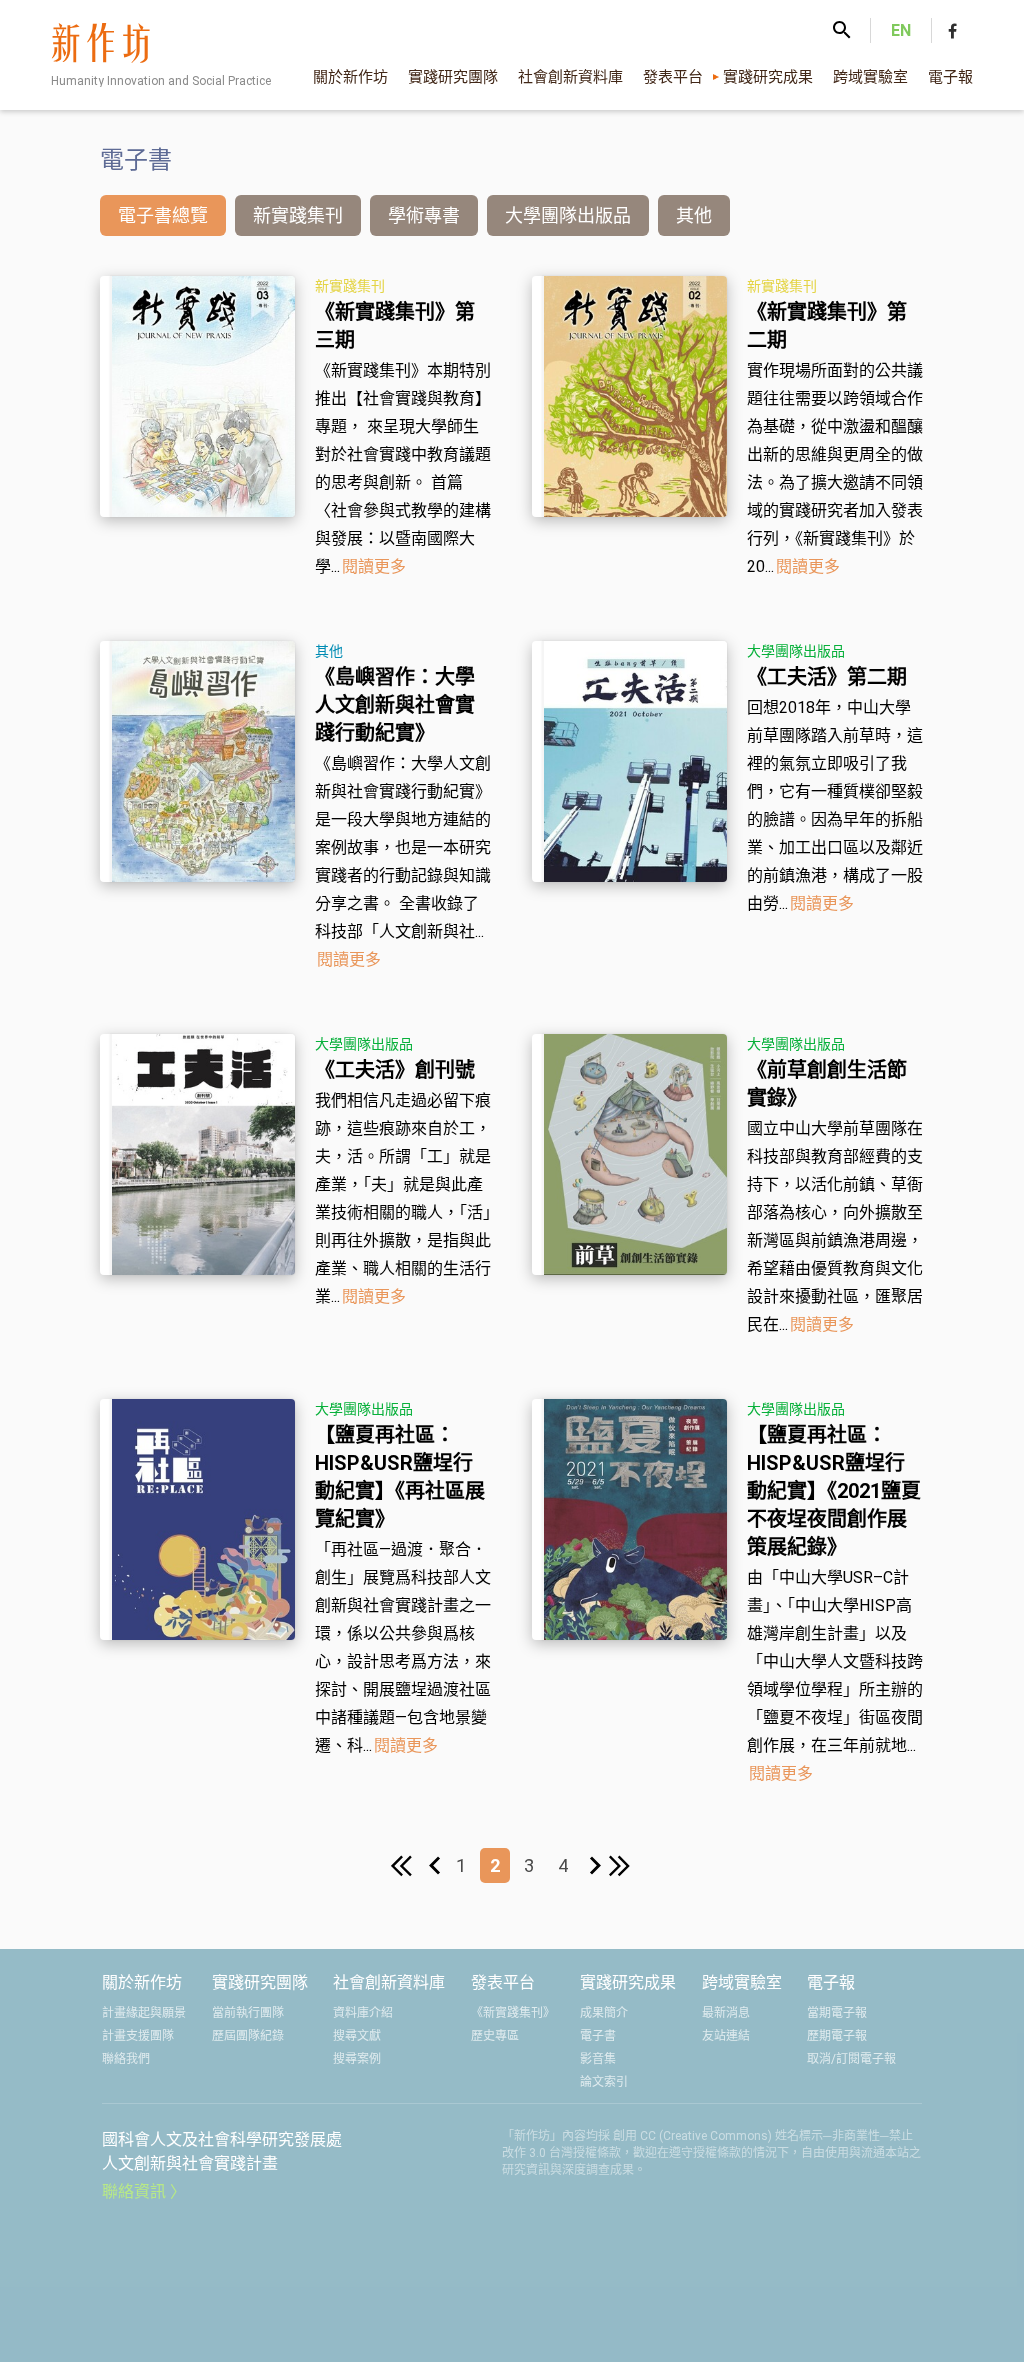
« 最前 (403, 1867)
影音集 (598, 2059)
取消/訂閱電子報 (851, 2059)
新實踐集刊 (298, 215)
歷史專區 (495, 2036)
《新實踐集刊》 (513, 2013)
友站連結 (726, 2036)
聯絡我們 (126, 2059)
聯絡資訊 (134, 2191)
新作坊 (167, 60)
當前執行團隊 (248, 2013)
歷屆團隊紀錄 (248, 2036)
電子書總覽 (163, 215)
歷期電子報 (837, 2036)
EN (901, 30)
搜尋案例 (357, 2059)
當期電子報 (837, 2013)
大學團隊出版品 (568, 215)
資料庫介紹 (363, 2013)
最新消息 (726, 2013)
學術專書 (424, 215)
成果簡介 (604, 2013)
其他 (694, 215)
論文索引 (604, 2082)
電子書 (598, 2036)
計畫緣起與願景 (144, 2013)
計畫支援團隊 (138, 2036)
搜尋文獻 (357, 2036)
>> (621, 1867)
